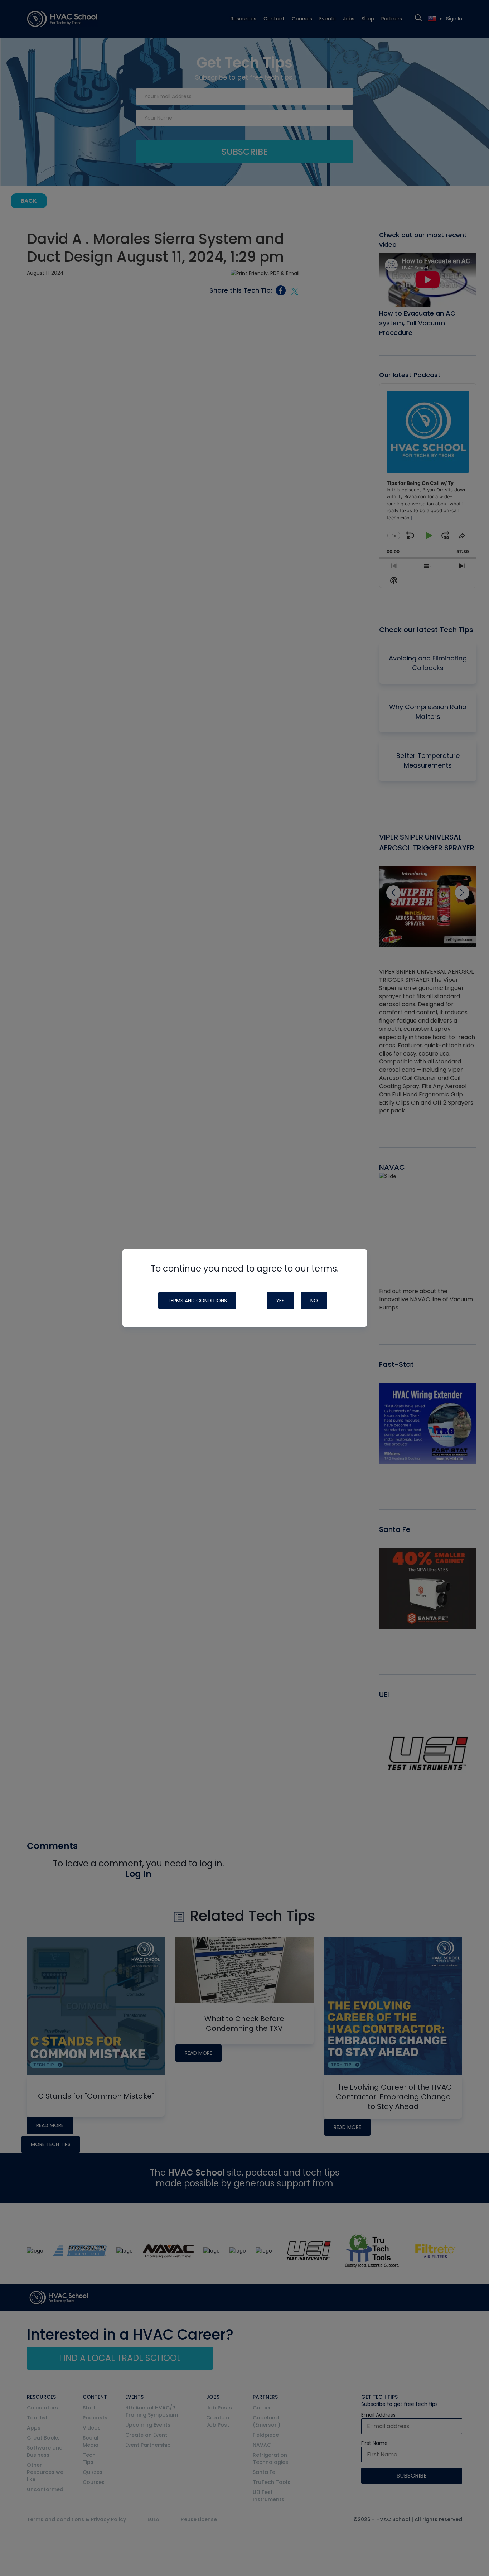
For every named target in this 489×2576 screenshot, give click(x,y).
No (314, 1301)
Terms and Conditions (197, 1301)
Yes (280, 1301)
